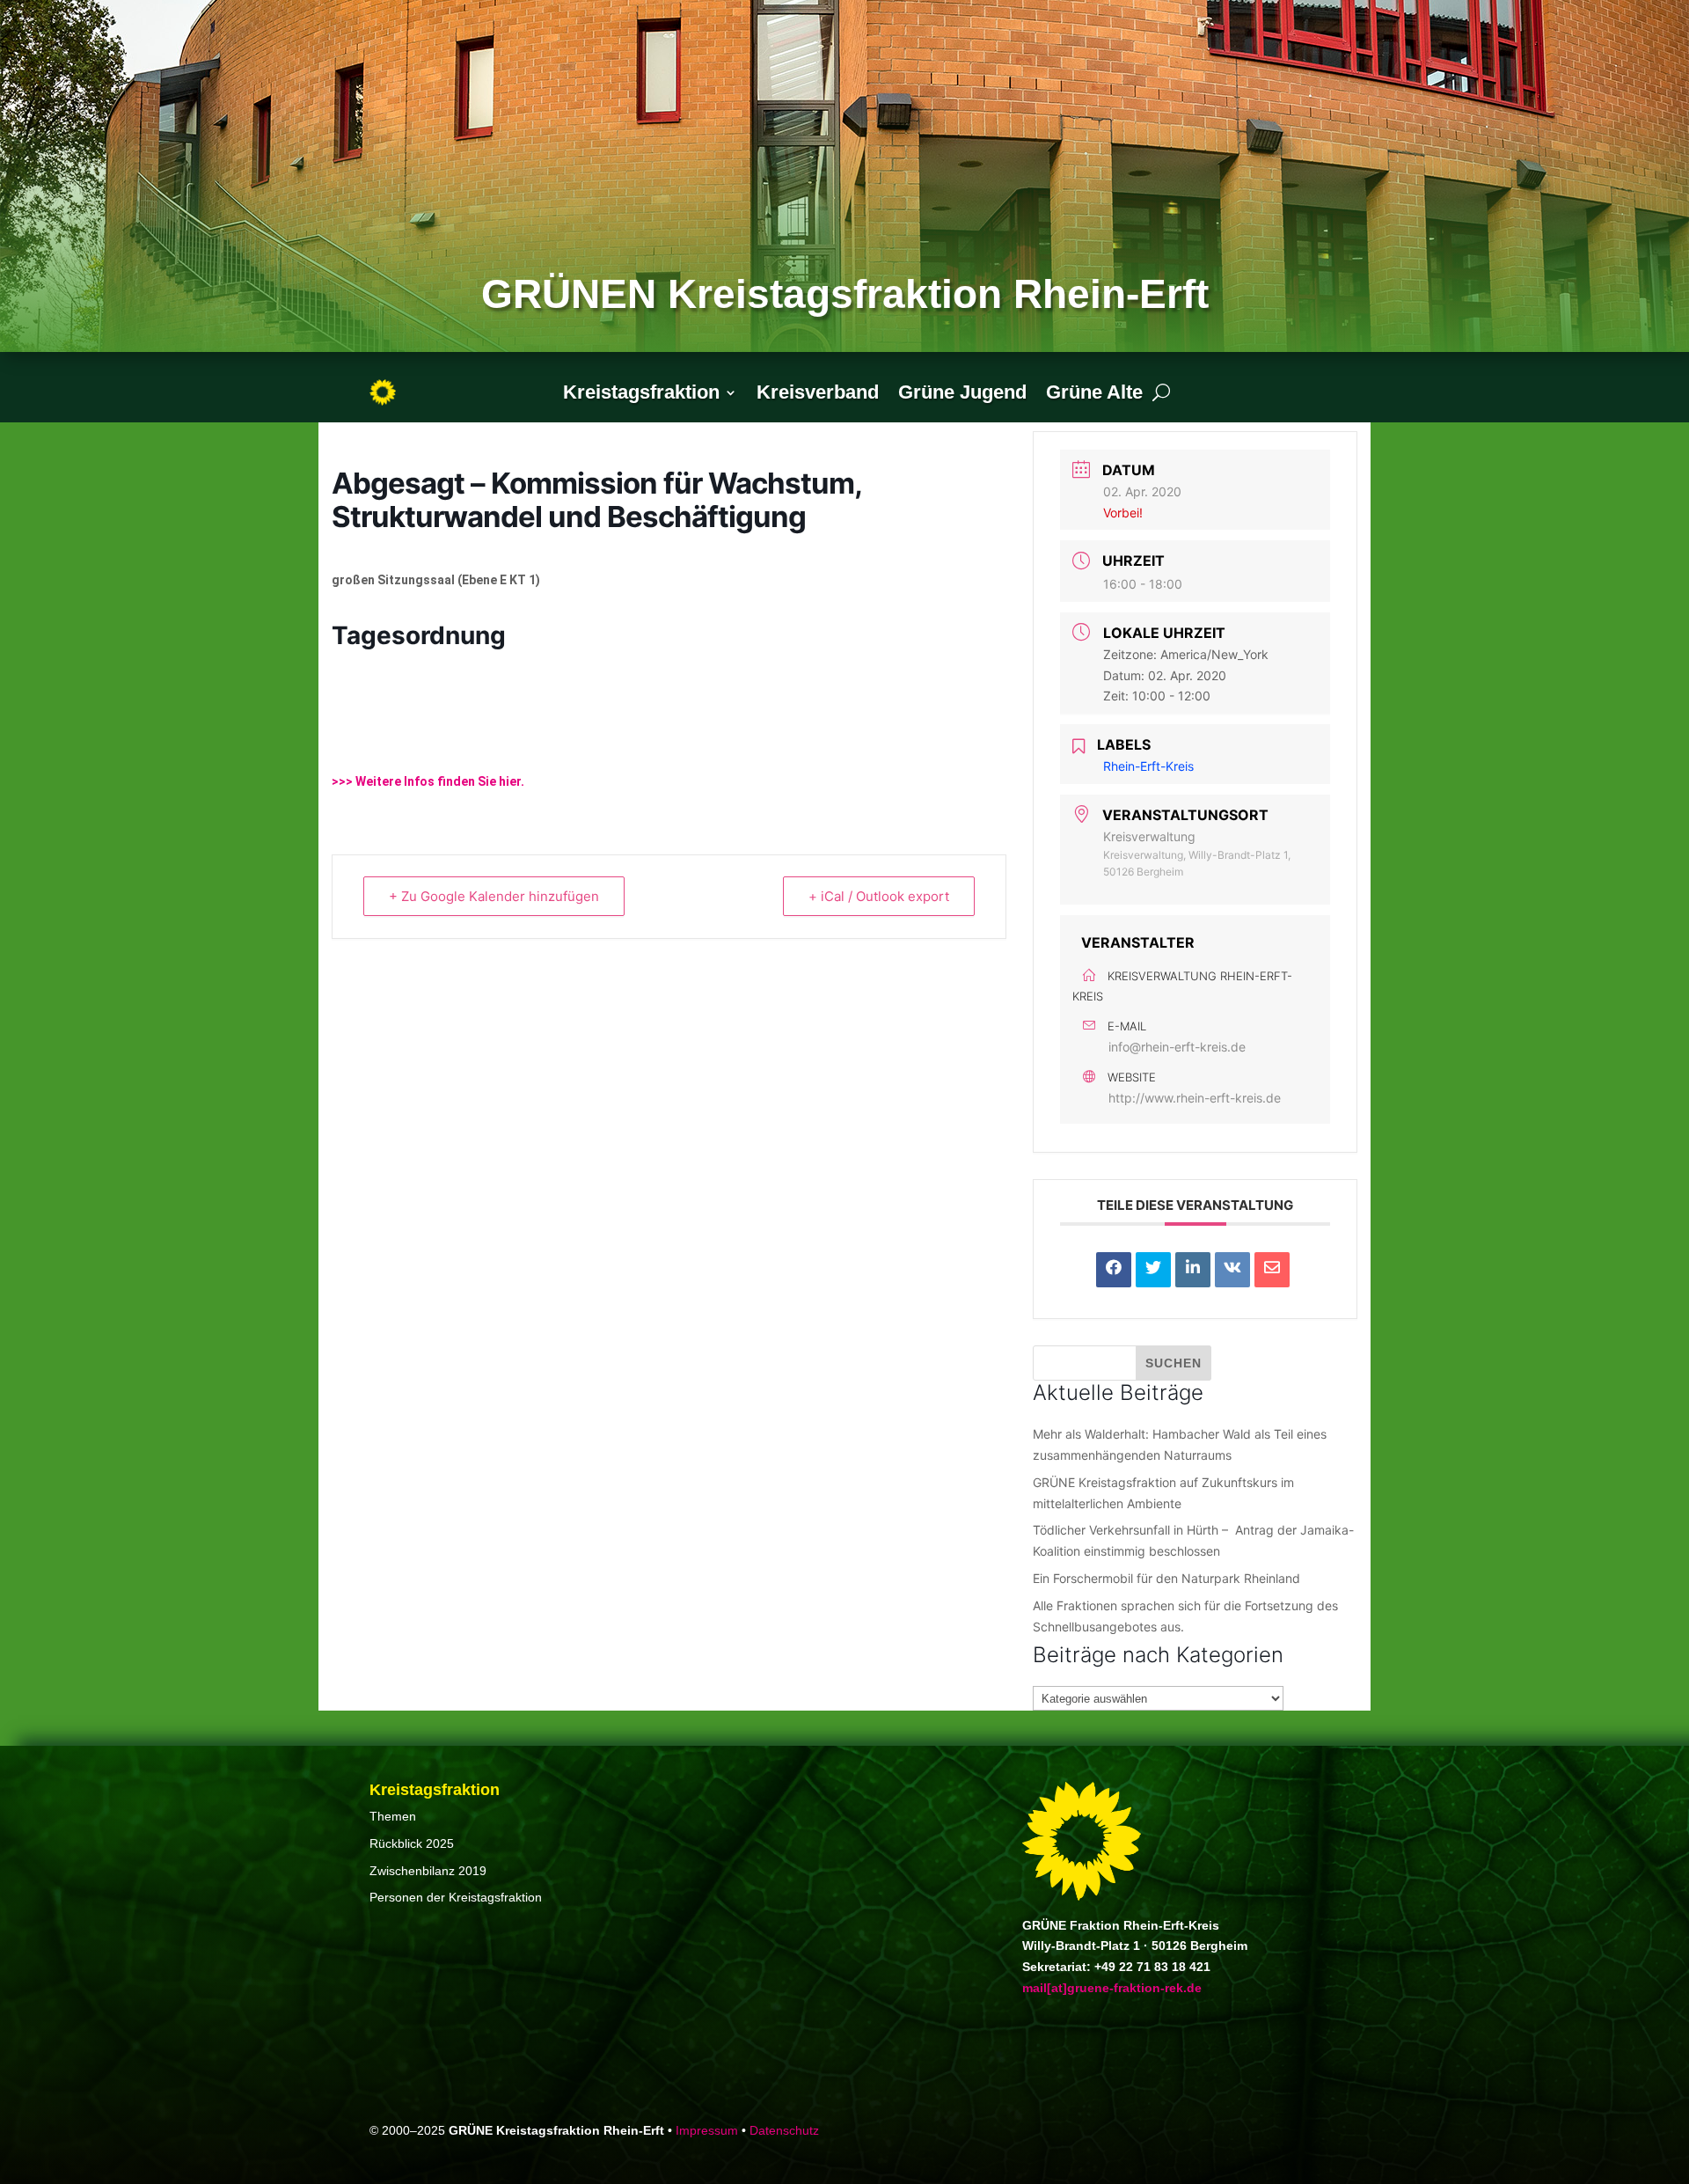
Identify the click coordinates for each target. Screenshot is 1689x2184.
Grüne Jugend (962, 392)
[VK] (1232, 1270)
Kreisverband (818, 392)
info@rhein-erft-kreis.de (1177, 1047)
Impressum (707, 2130)
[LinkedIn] (1193, 1270)
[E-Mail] (1272, 1270)
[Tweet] (1153, 1270)
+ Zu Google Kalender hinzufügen (494, 896)
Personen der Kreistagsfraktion (456, 1897)
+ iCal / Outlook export (879, 896)
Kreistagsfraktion (641, 392)
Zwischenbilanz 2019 (428, 1871)
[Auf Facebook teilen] (1114, 1270)
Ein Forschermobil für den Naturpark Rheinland (1166, 1578)
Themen (393, 1816)
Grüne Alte (1094, 392)
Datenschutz (784, 2130)
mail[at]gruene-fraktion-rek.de (1112, 1988)
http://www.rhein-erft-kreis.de (1195, 1098)
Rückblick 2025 (412, 1843)
